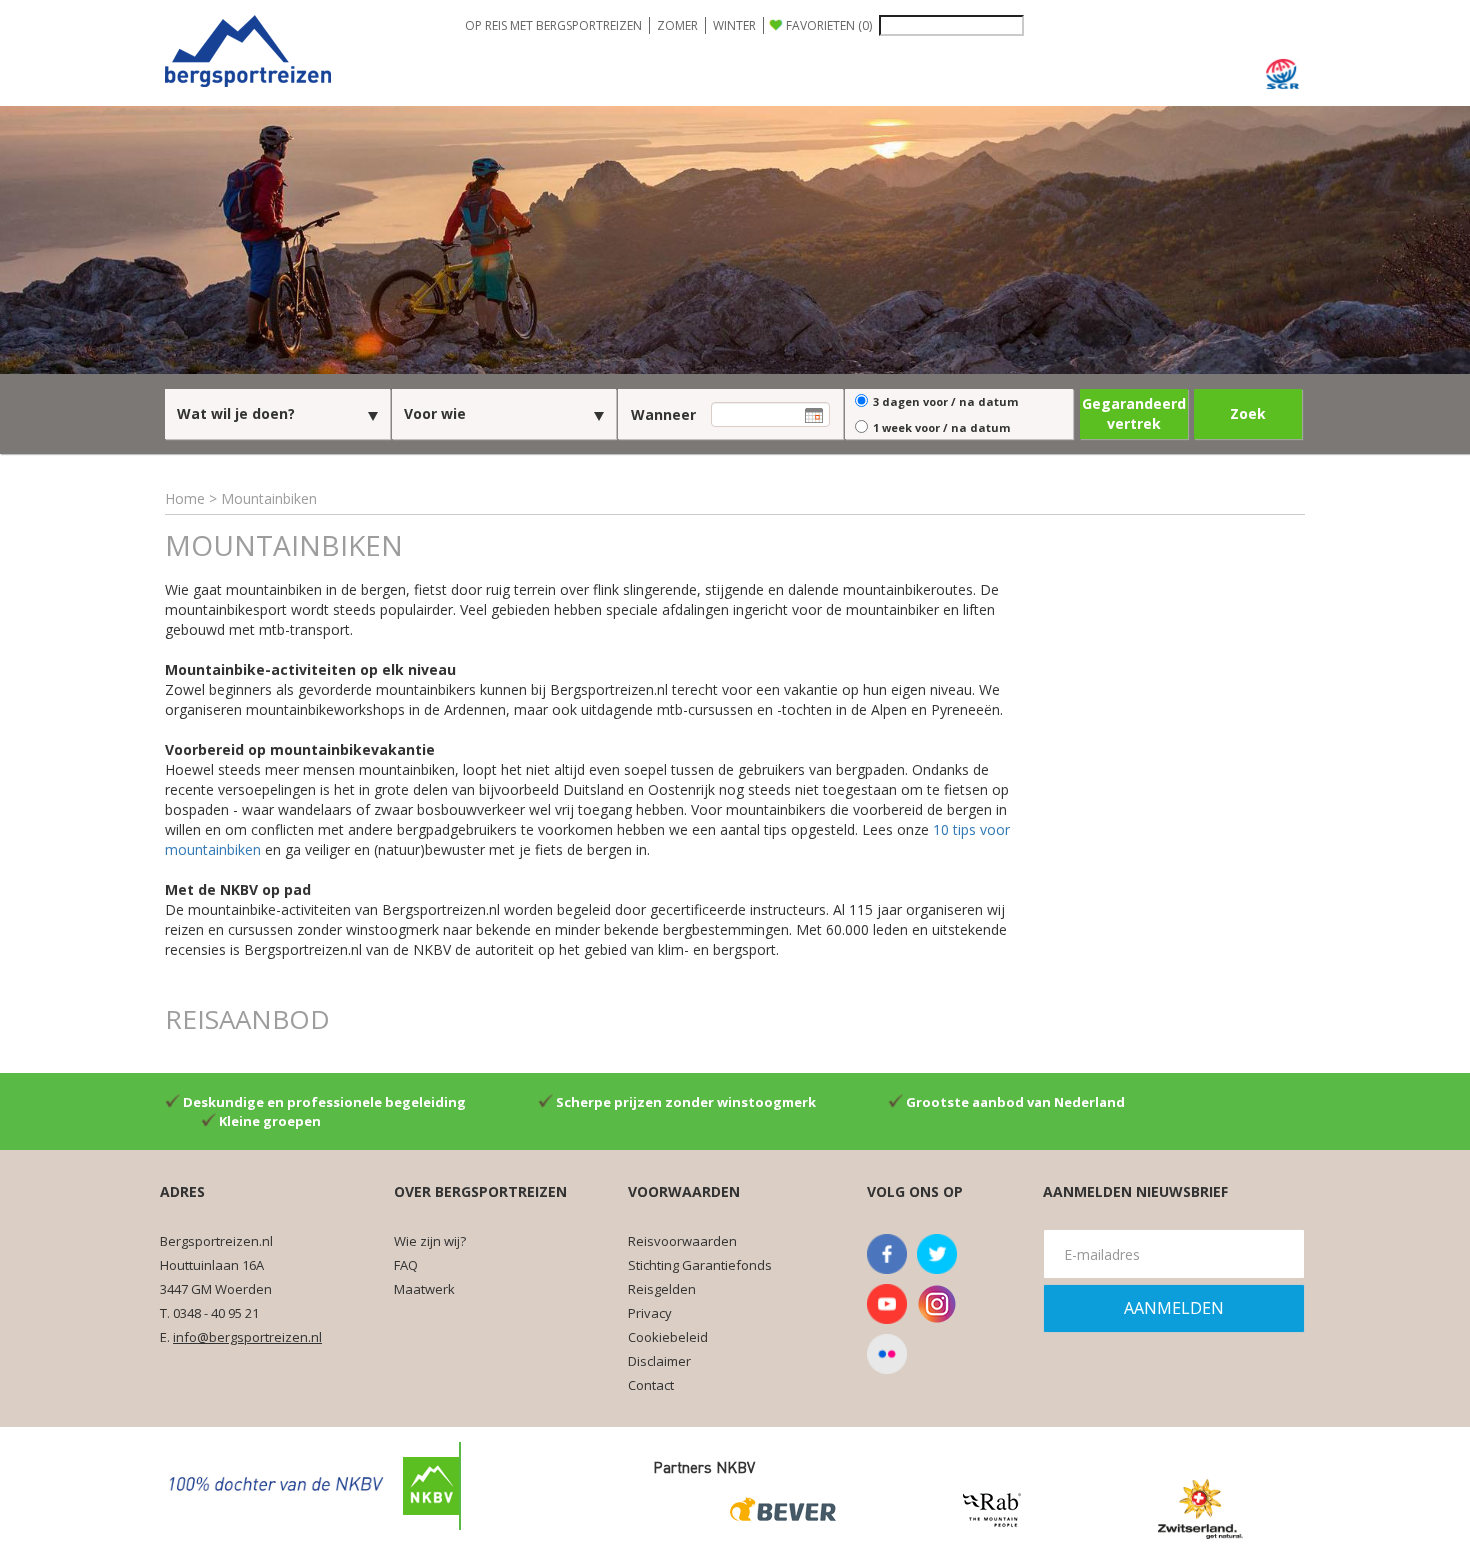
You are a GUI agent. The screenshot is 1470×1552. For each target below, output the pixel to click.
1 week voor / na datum (941, 427)
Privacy (650, 1313)
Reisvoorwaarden (682, 1241)
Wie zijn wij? (430, 1241)
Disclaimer (659, 1361)
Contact (651, 1385)
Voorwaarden (684, 1191)
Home (185, 498)
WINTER (734, 25)
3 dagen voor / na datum (945, 401)
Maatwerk (424, 1289)
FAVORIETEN (829, 25)
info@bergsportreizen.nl (247, 1337)
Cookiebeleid (668, 1337)
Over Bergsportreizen (480, 1191)
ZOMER (677, 25)
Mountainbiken (269, 498)
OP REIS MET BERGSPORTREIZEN (553, 25)
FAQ (406, 1265)
